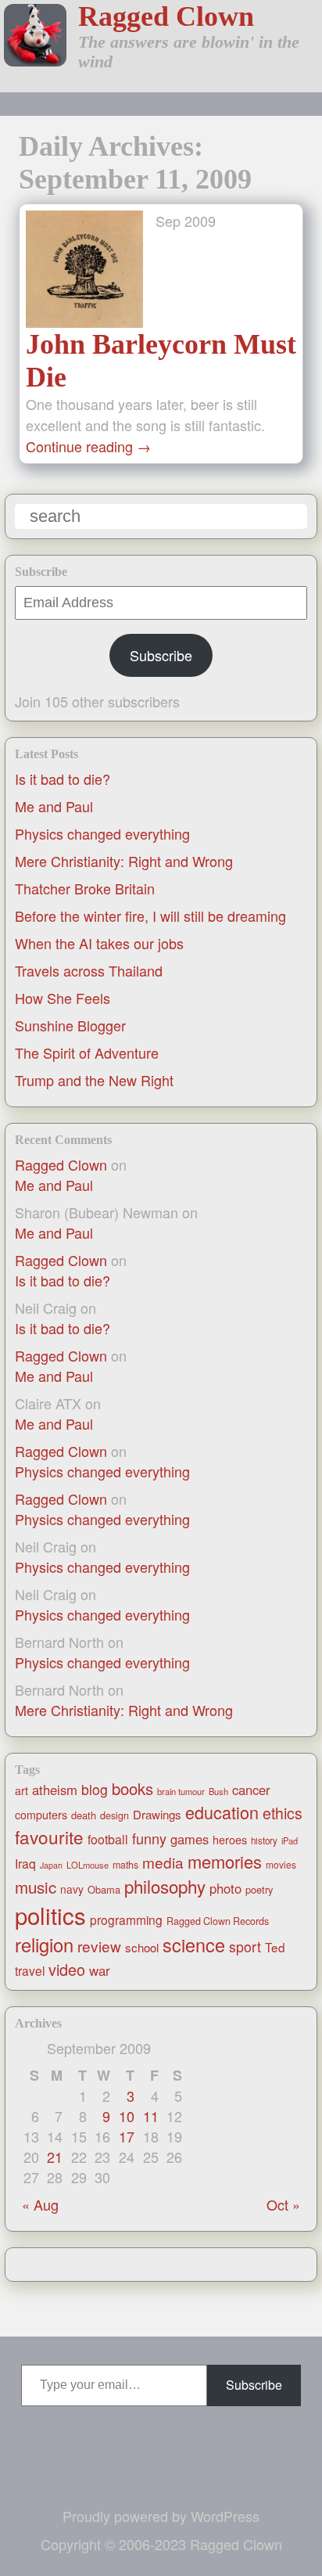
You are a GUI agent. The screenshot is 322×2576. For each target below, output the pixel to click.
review (99, 1946)
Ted (275, 1947)
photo (225, 1888)
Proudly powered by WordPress (161, 2516)
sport (245, 1946)
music (36, 1887)
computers (41, 1815)
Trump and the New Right (94, 1080)
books (132, 1788)
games (190, 1839)
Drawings (157, 1814)
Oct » (283, 2204)
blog (95, 1789)
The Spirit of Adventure (87, 1052)
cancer (251, 1790)
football (108, 1839)
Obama (104, 1889)
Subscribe (161, 655)
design (114, 1815)
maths (125, 1865)
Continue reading (88, 446)
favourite (49, 1837)
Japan (51, 1865)
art (21, 1790)
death (84, 1815)
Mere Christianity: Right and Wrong (124, 861)
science (194, 1945)
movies (281, 1864)
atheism (55, 1790)
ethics (283, 1813)
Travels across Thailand (89, 970)
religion (44, 1945)
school (142, 1947)
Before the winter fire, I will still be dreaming (150, 916)
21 (55, 2157)
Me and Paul (54, 806)
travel (30, 1970)
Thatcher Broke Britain (85, 888)
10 (127, 2116)
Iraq (25, 1863)
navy (72, 1889)
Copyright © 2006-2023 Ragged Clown (161, 2544)
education (222, 1812)
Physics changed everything (102, 833)
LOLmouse (88, 1865)
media (163, 1862)
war (100, 1970)
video (67, 1969)
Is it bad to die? (63, 779)
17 (127, 2136)
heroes (230, 1840)
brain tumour (181, 1791)
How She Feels (63, 998)
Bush (218, 1791)
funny (149, 1838)
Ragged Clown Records (218, 1921)
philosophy (165, 1886)
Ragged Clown (166, 16)
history (264, 1840)
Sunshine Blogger (70, 1025)
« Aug (40, 2204)
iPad (290, 1840)
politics (50, 1915)
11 (151, 2116)
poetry (259, 1889)
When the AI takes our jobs (99, 943)
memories (225, 1861)
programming (126, 1919)
